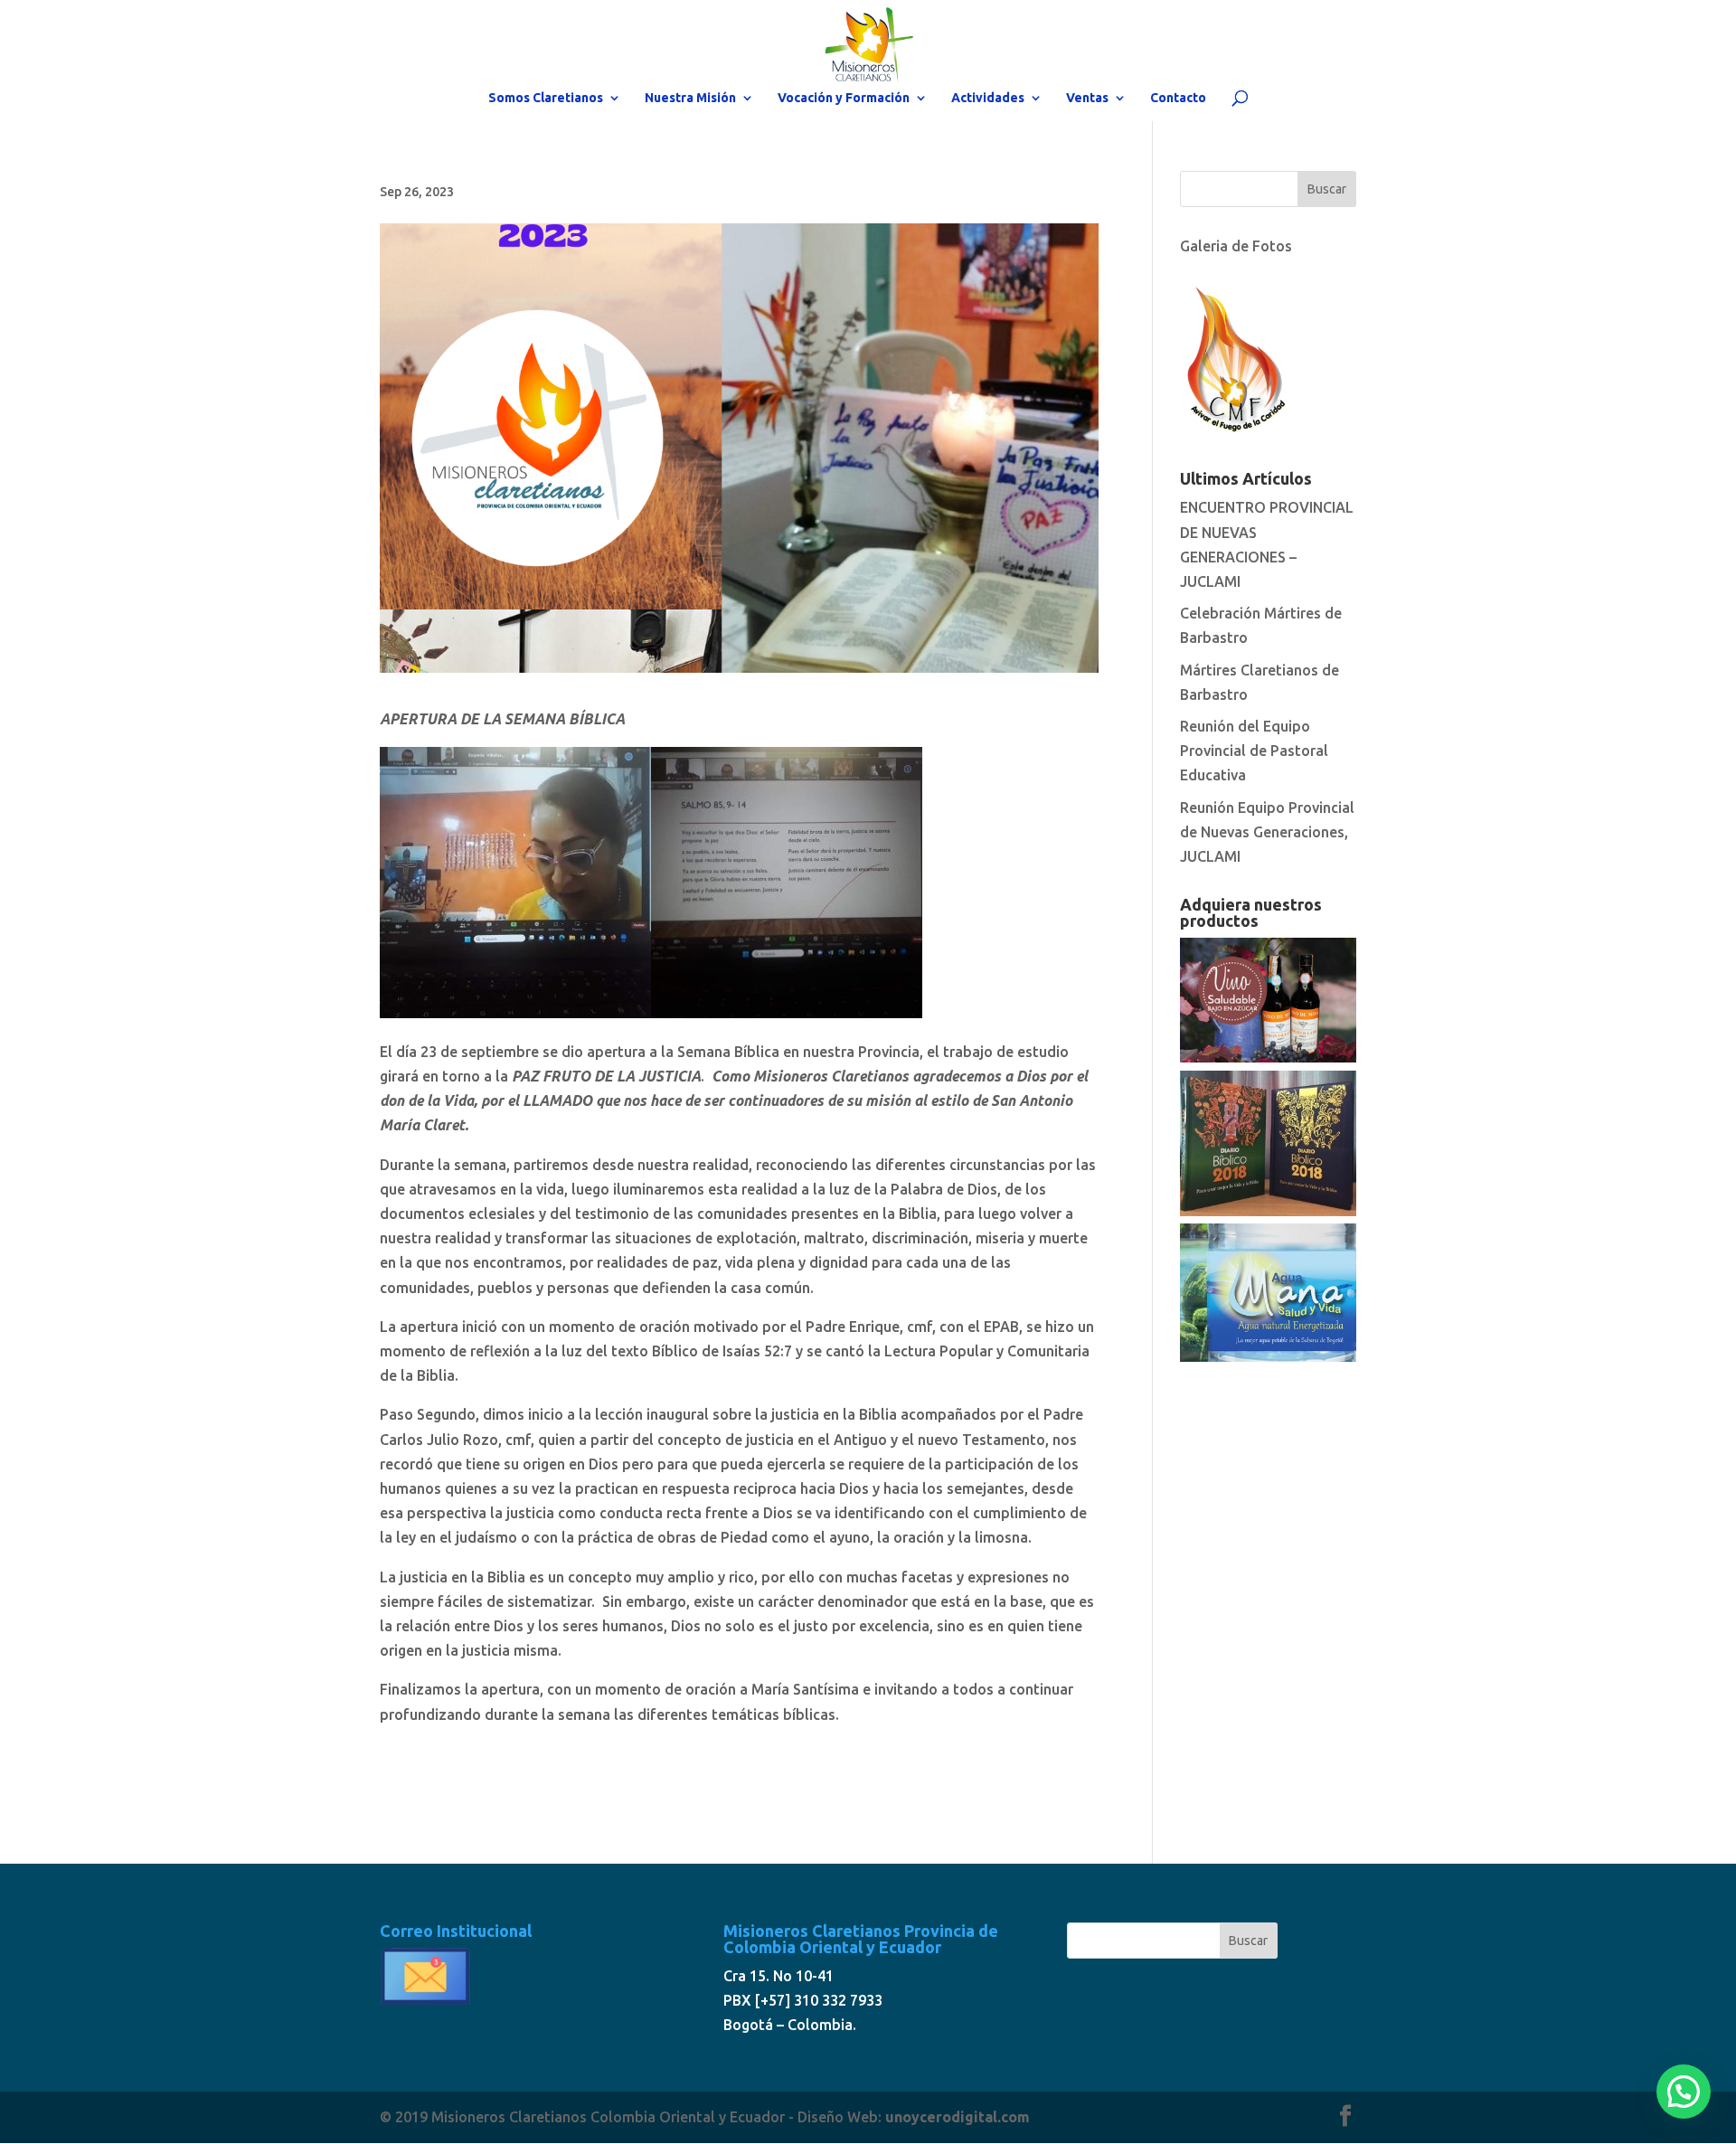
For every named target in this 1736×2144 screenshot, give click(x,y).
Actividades (988, 98)
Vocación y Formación (844, 98)
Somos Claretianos (546, 98)
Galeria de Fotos (1236, 246)
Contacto (1178, 98)
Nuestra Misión (690, 98)
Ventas (1087, 98)
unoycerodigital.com (958, 2117)
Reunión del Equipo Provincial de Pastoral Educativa (1254, 751)
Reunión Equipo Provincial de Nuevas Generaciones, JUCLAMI (1267, 832)
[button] (1684, 2092)
